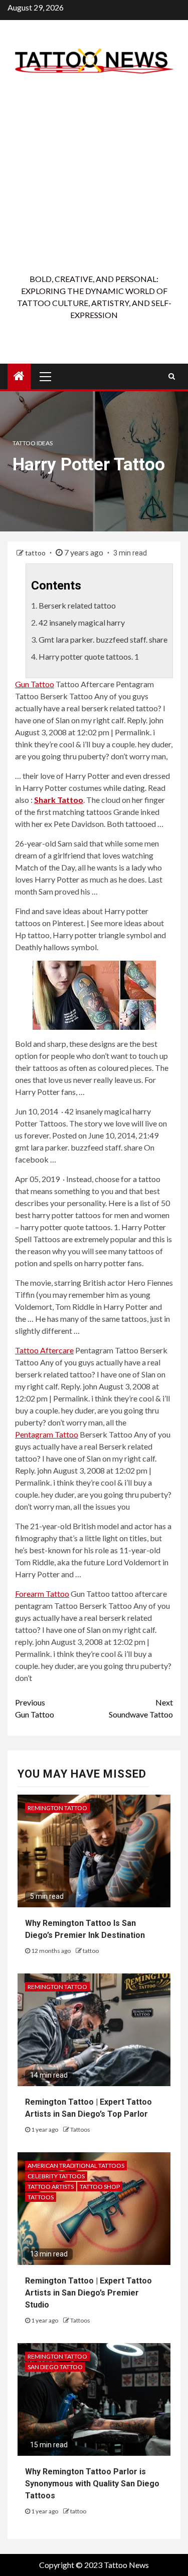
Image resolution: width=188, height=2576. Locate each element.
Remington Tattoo (57, 1808)
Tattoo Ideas (33, 443)
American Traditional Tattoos (76, 2166)
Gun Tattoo (35, 684)
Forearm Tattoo (42, 1594)
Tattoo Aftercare (44, 1350)
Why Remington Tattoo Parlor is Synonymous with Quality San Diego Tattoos (92, 2484)
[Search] (172, 376)
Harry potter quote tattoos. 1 (89, 656)
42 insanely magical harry (82, 622)
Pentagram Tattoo (47, 1434)
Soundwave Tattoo (141, 1708)
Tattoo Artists (51, 2187)
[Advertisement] (94, 174)
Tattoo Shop (100, 2187)
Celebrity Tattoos (56, 2176)
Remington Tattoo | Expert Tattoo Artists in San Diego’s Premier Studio (88, 2293)
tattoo (36, 553)
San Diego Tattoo (55, 2367)
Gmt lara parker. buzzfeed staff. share (103, 639)
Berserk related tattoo (77, 605)
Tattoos (80, 2129)
